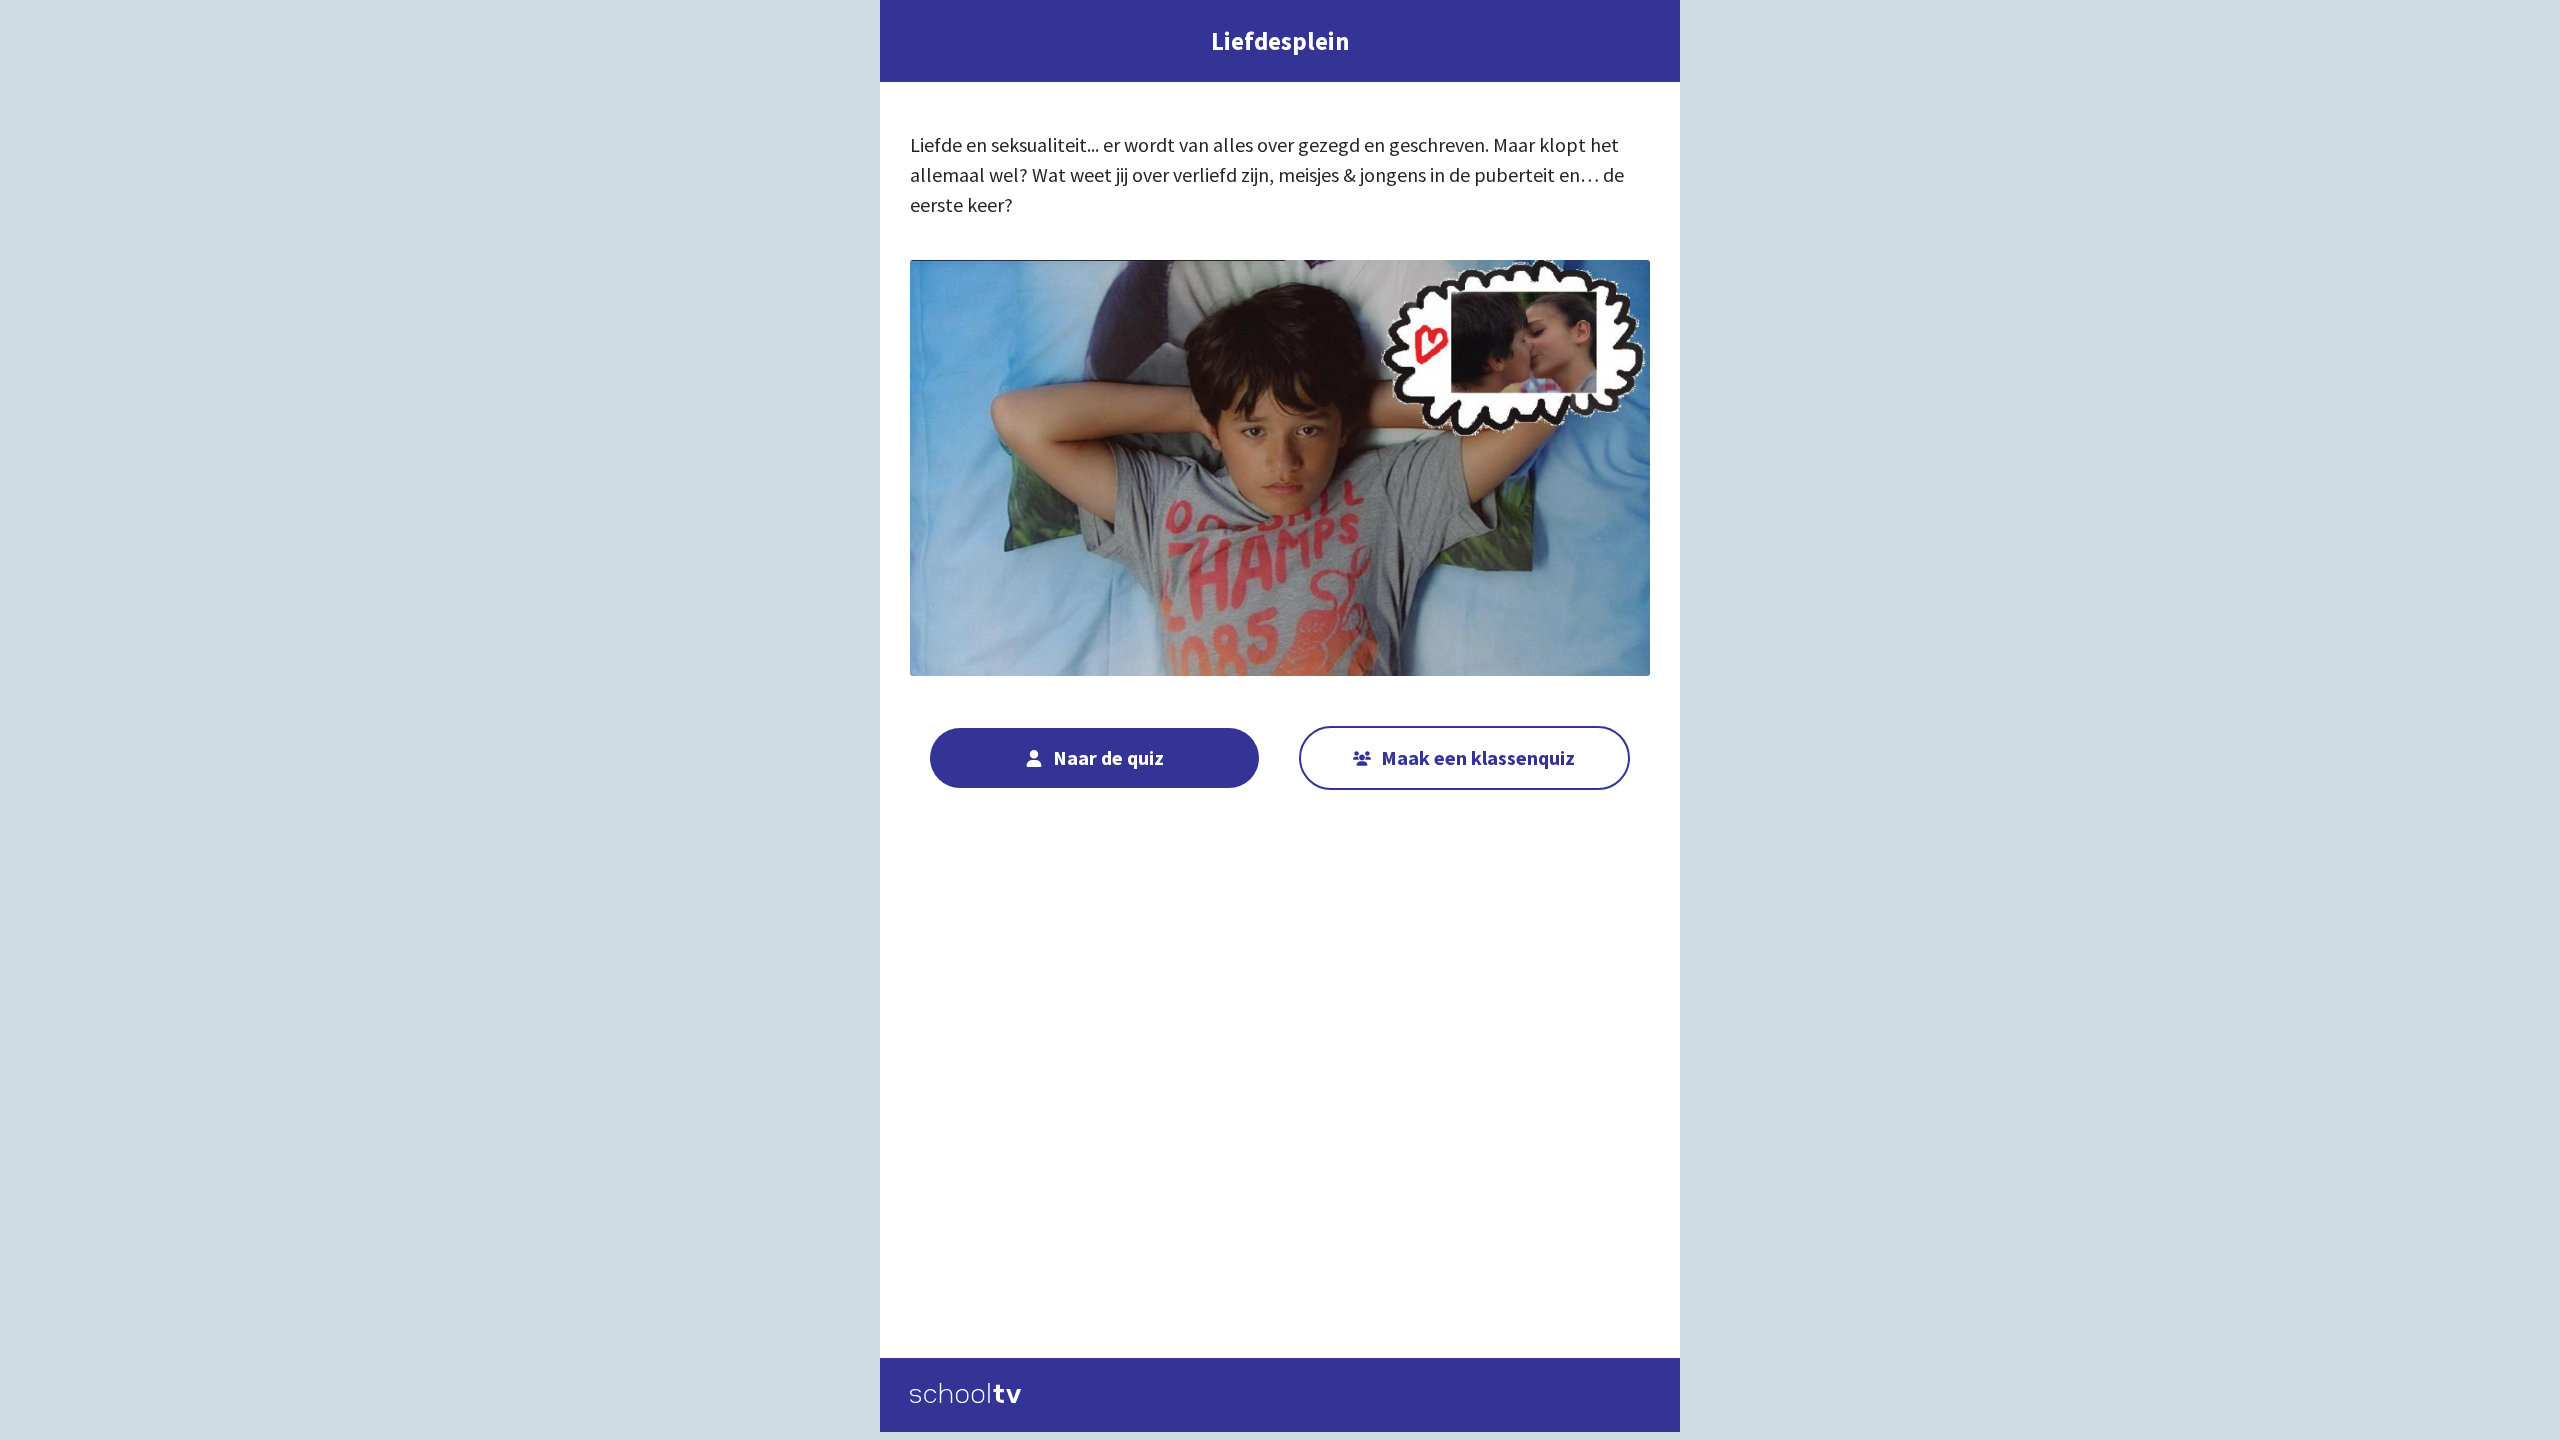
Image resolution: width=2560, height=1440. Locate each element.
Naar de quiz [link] (1108, 757)
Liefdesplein (1280, 41)
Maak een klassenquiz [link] (1478, 757)
